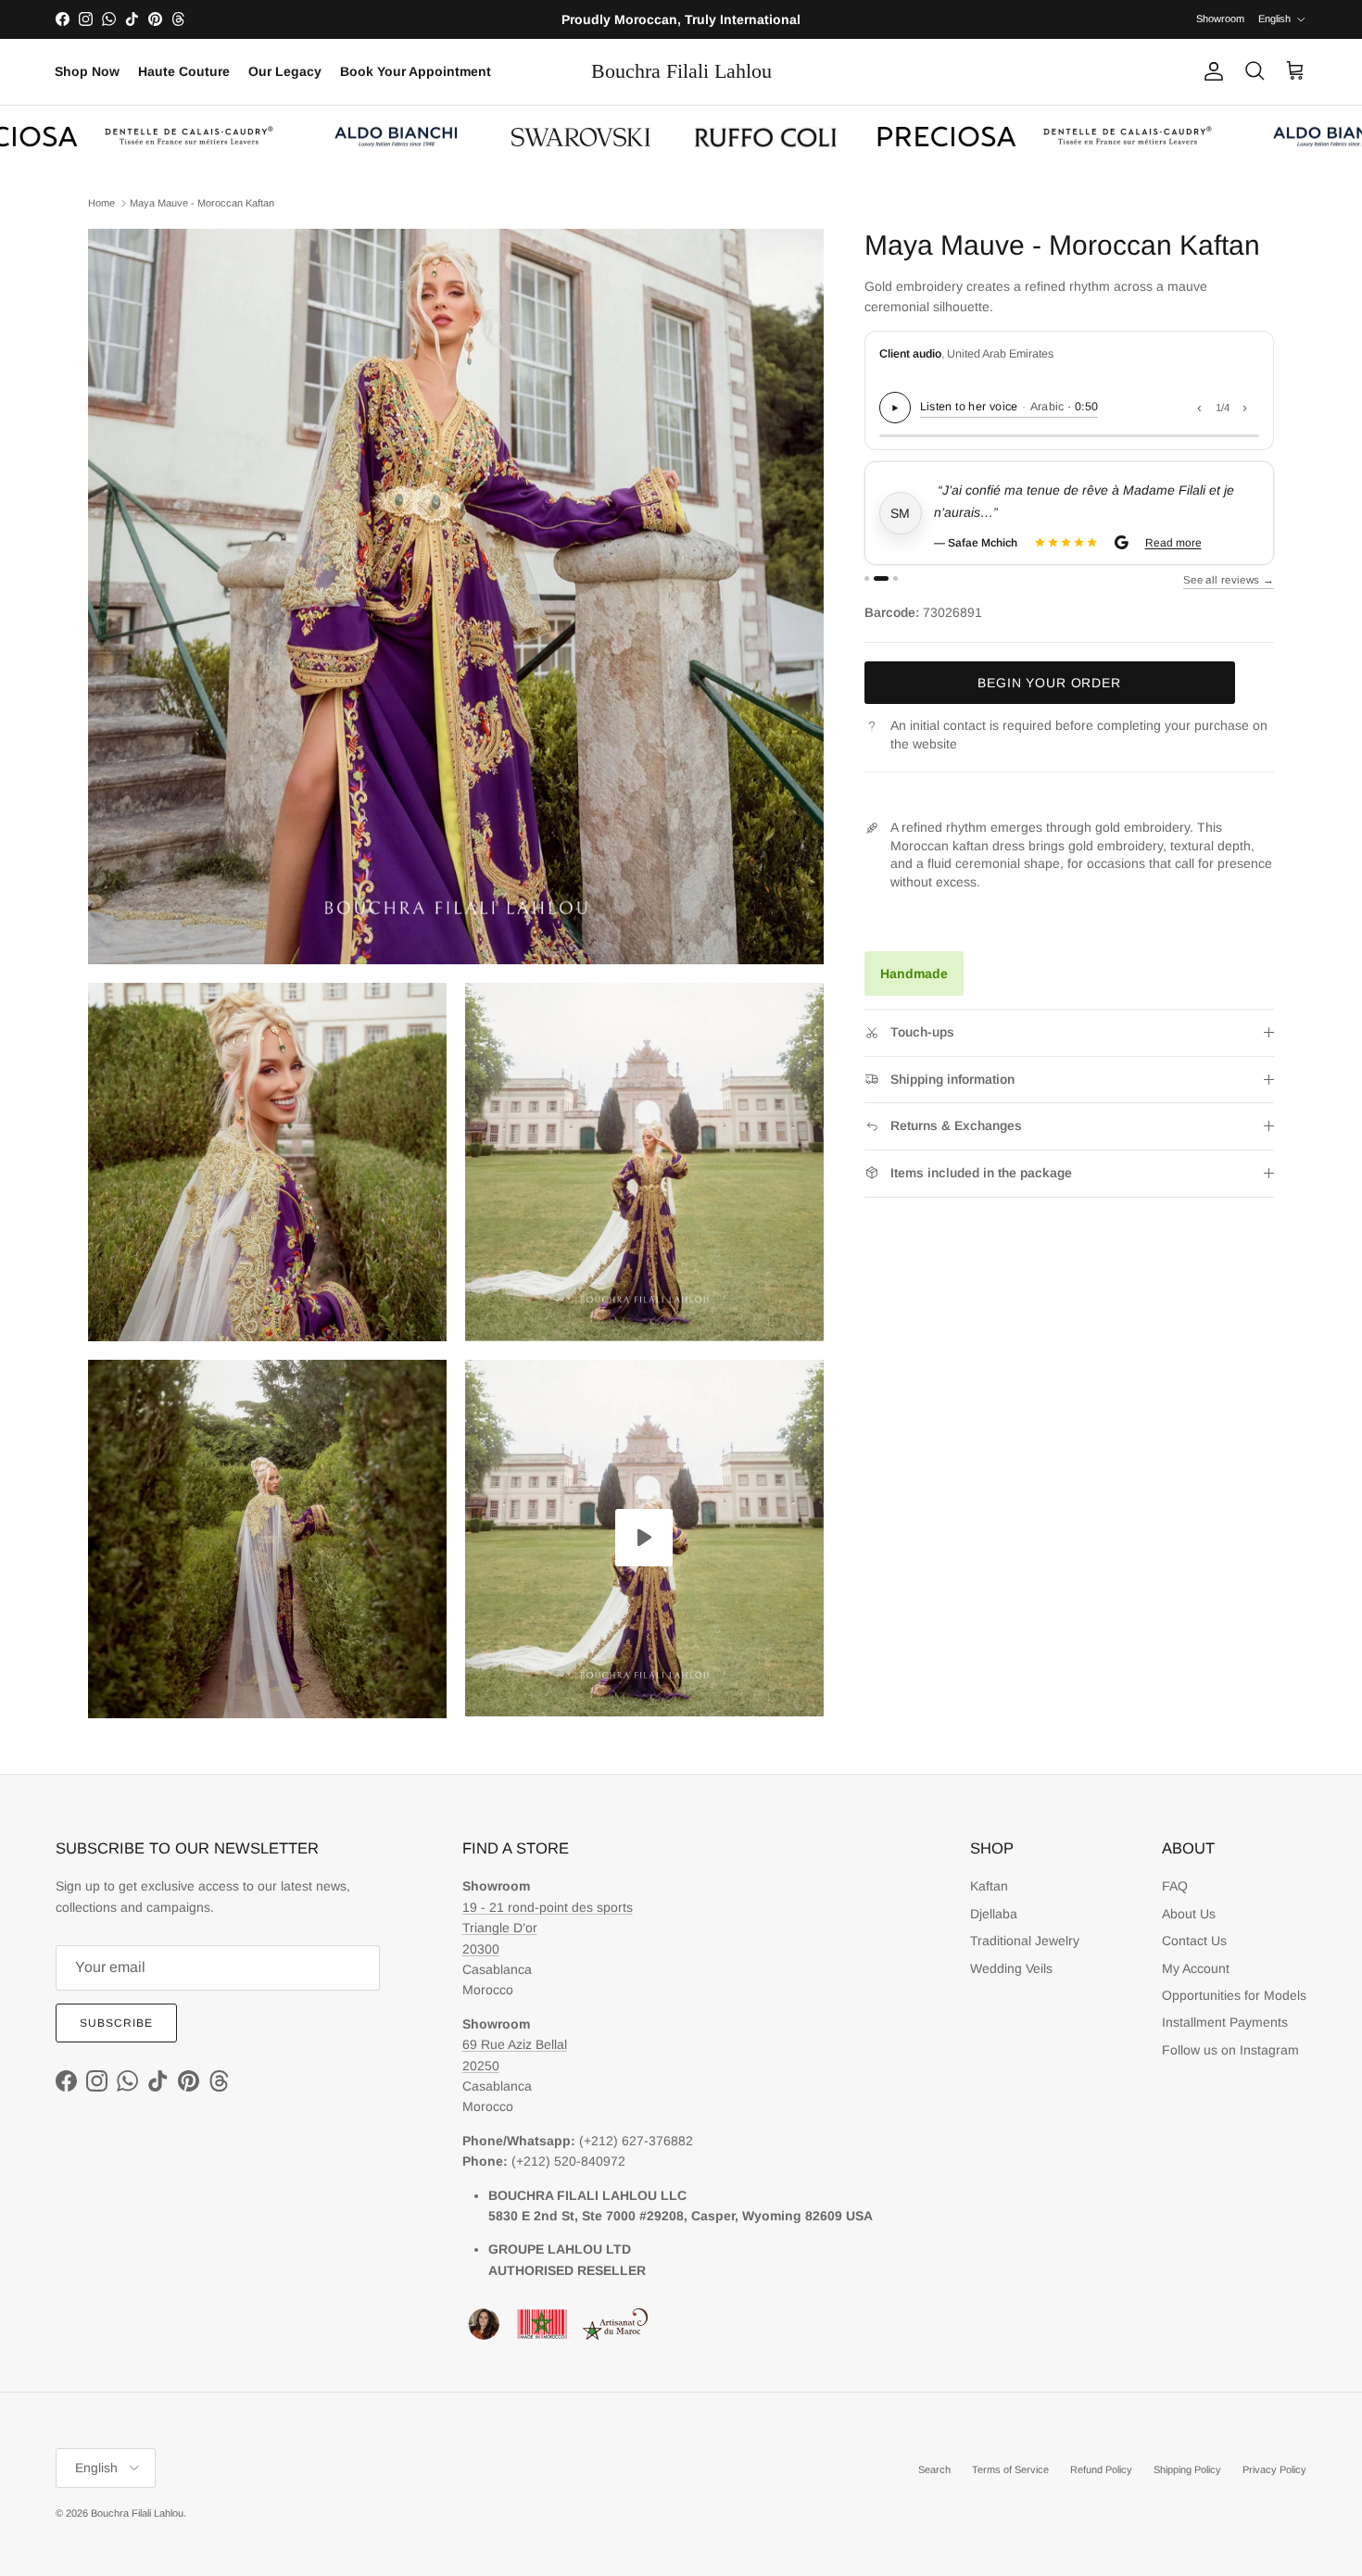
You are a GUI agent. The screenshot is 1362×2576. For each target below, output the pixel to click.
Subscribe (116, 2023)
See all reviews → (1229, 580)
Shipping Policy (1187, 2469)
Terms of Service (1010, 2469)
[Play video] (644, 1538)
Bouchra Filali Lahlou (137, 2513)
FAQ (1175, 1886)
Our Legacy (285, 71)
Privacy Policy (1274, 2469)
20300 (481, 1949)
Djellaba (994, 1914)
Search (934, 2469)
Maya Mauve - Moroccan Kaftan (202, 203)
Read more (1173, 543)
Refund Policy (1101, 2469)
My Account (1196, 1968)
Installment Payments (1225, 2022)
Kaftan (989, 1886)
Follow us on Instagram (1230, 2050)
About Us (1189, 1914)
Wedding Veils (1011, 1968)
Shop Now (87, 71)
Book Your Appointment (416, 71)
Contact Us (1194, 1941)
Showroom (1220, 19)
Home (101, 203)
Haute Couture (184, 71)
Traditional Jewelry (1025, 1941)
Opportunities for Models (1234, 1995)
